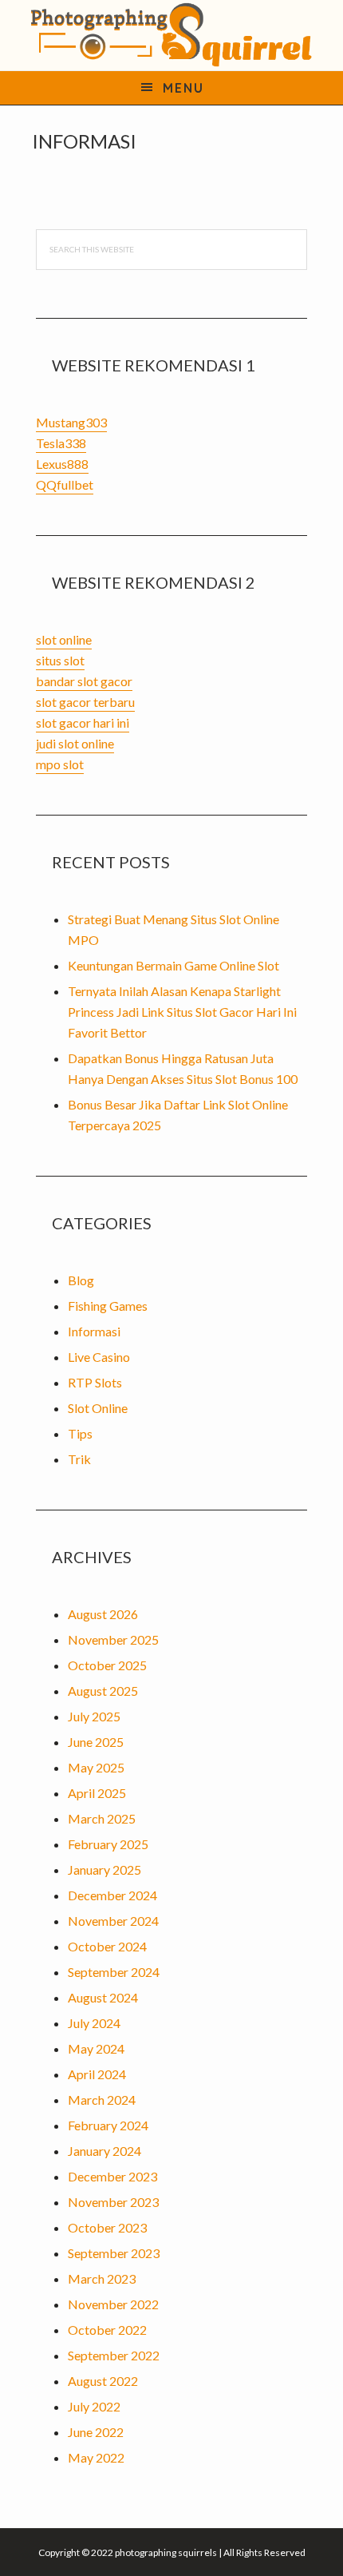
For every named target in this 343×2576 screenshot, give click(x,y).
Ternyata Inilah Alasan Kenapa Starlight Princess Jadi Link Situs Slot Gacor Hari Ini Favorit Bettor (182, 1012)
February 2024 (108, 2125)
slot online (64, 639)
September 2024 (114, 1972)
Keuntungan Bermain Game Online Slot (173, 965)
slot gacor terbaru (85, 702)
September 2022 (114, 2355)
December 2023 (112, 2176)
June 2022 (96, 2432)
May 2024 (96, 2048)
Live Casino (99, 1357)
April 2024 (97, 2074)
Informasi (94, 1331)
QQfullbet (65, 484)
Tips (80, 1433)
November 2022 (113, 2304)
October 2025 (107, 1665)
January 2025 (104, 1869)
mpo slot (60, 764)
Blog (81, 1280)
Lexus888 (62, 464)
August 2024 (103, 1997)
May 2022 (96, 2457)
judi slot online (75, 743)
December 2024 (112, 1895)
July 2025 (94, 1716)
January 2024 (104, 2151)
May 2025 (96, 1767)
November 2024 (113, 1921)
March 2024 (102, 2100)
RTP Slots (95, 1382)
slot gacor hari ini (83, 722)
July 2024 (94, 2023)
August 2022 (103, 2381)
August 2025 (103, 1691)
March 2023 (102, 2278)
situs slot (60, 660)
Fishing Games (108, 1306)
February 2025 (108, 1844)
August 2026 (103, 1614)
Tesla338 (61, 443)
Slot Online (98, 1408)
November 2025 (113, 1639)
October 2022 (107, 2330)
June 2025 (96, 1742)
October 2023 (107, 2227)
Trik (79, 1459)
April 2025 (97, 1793)
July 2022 (94, 2406)
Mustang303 (71, 422)
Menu (183, 88)
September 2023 (114, 2253)
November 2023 (113, 2202)
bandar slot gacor (84, 681)
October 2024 (107, 1946)
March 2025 (102, 1818)
